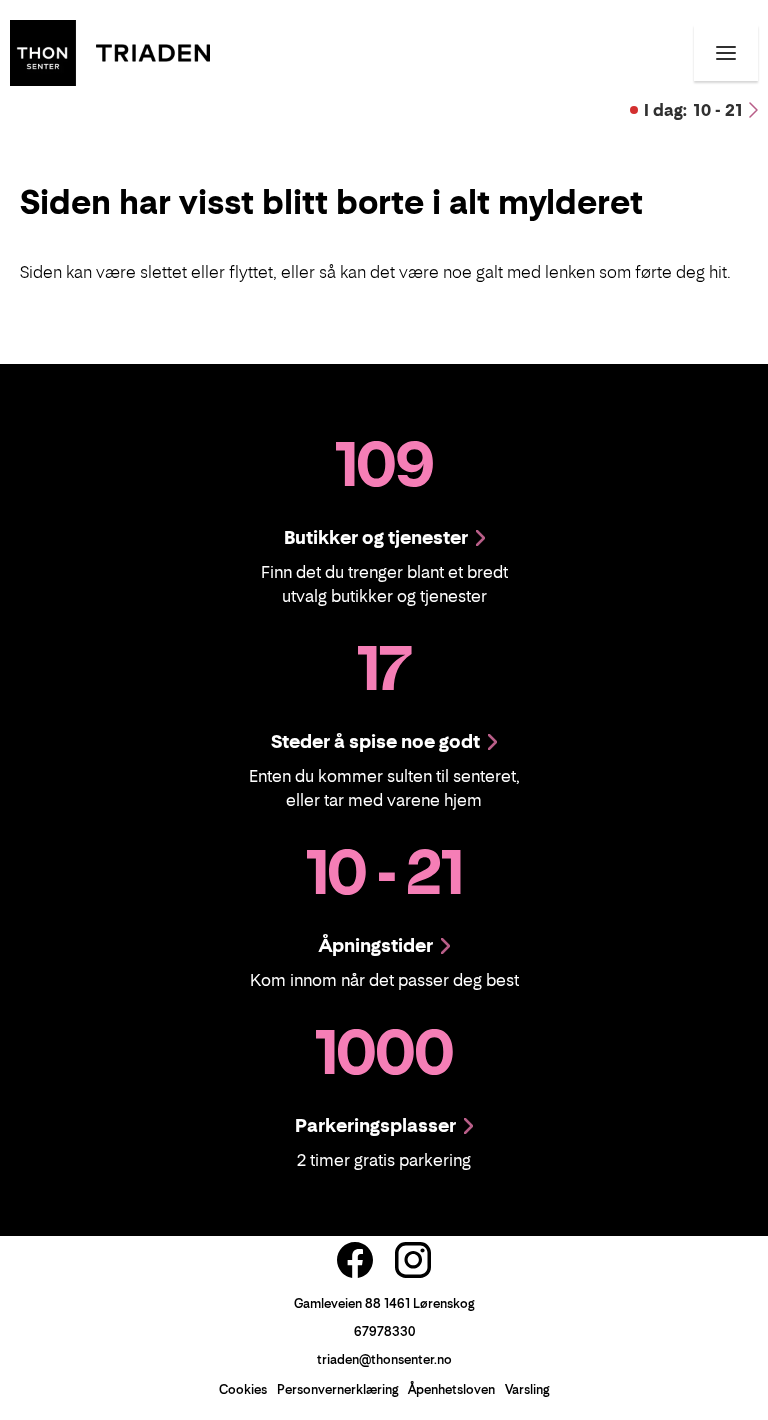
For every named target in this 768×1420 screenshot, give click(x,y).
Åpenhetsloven (451, 1389)
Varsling (527, 1389)
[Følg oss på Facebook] (355, 1260)
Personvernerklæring (337, 1389)
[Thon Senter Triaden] (110, 51)
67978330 (384, 1331)
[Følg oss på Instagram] (413, 1260)
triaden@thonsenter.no (384, 1359)
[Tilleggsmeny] (726, 53)
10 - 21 (693, 110)
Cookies (243, 1389)
